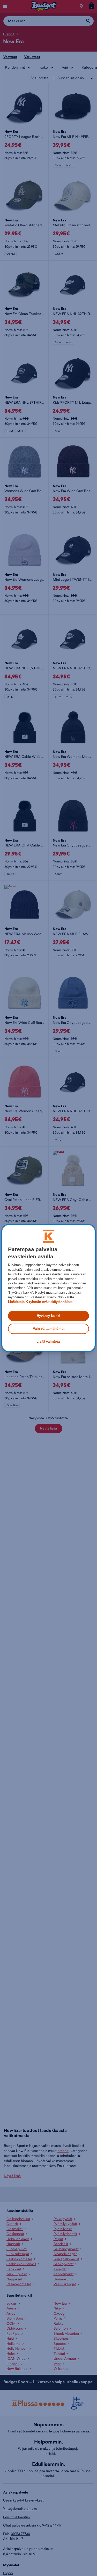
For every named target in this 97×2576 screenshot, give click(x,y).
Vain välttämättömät (49, 1329)
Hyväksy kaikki (48, 1316)
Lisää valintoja (48, 1342)
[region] (48, 1288)
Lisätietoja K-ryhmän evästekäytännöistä (40, 1302)
